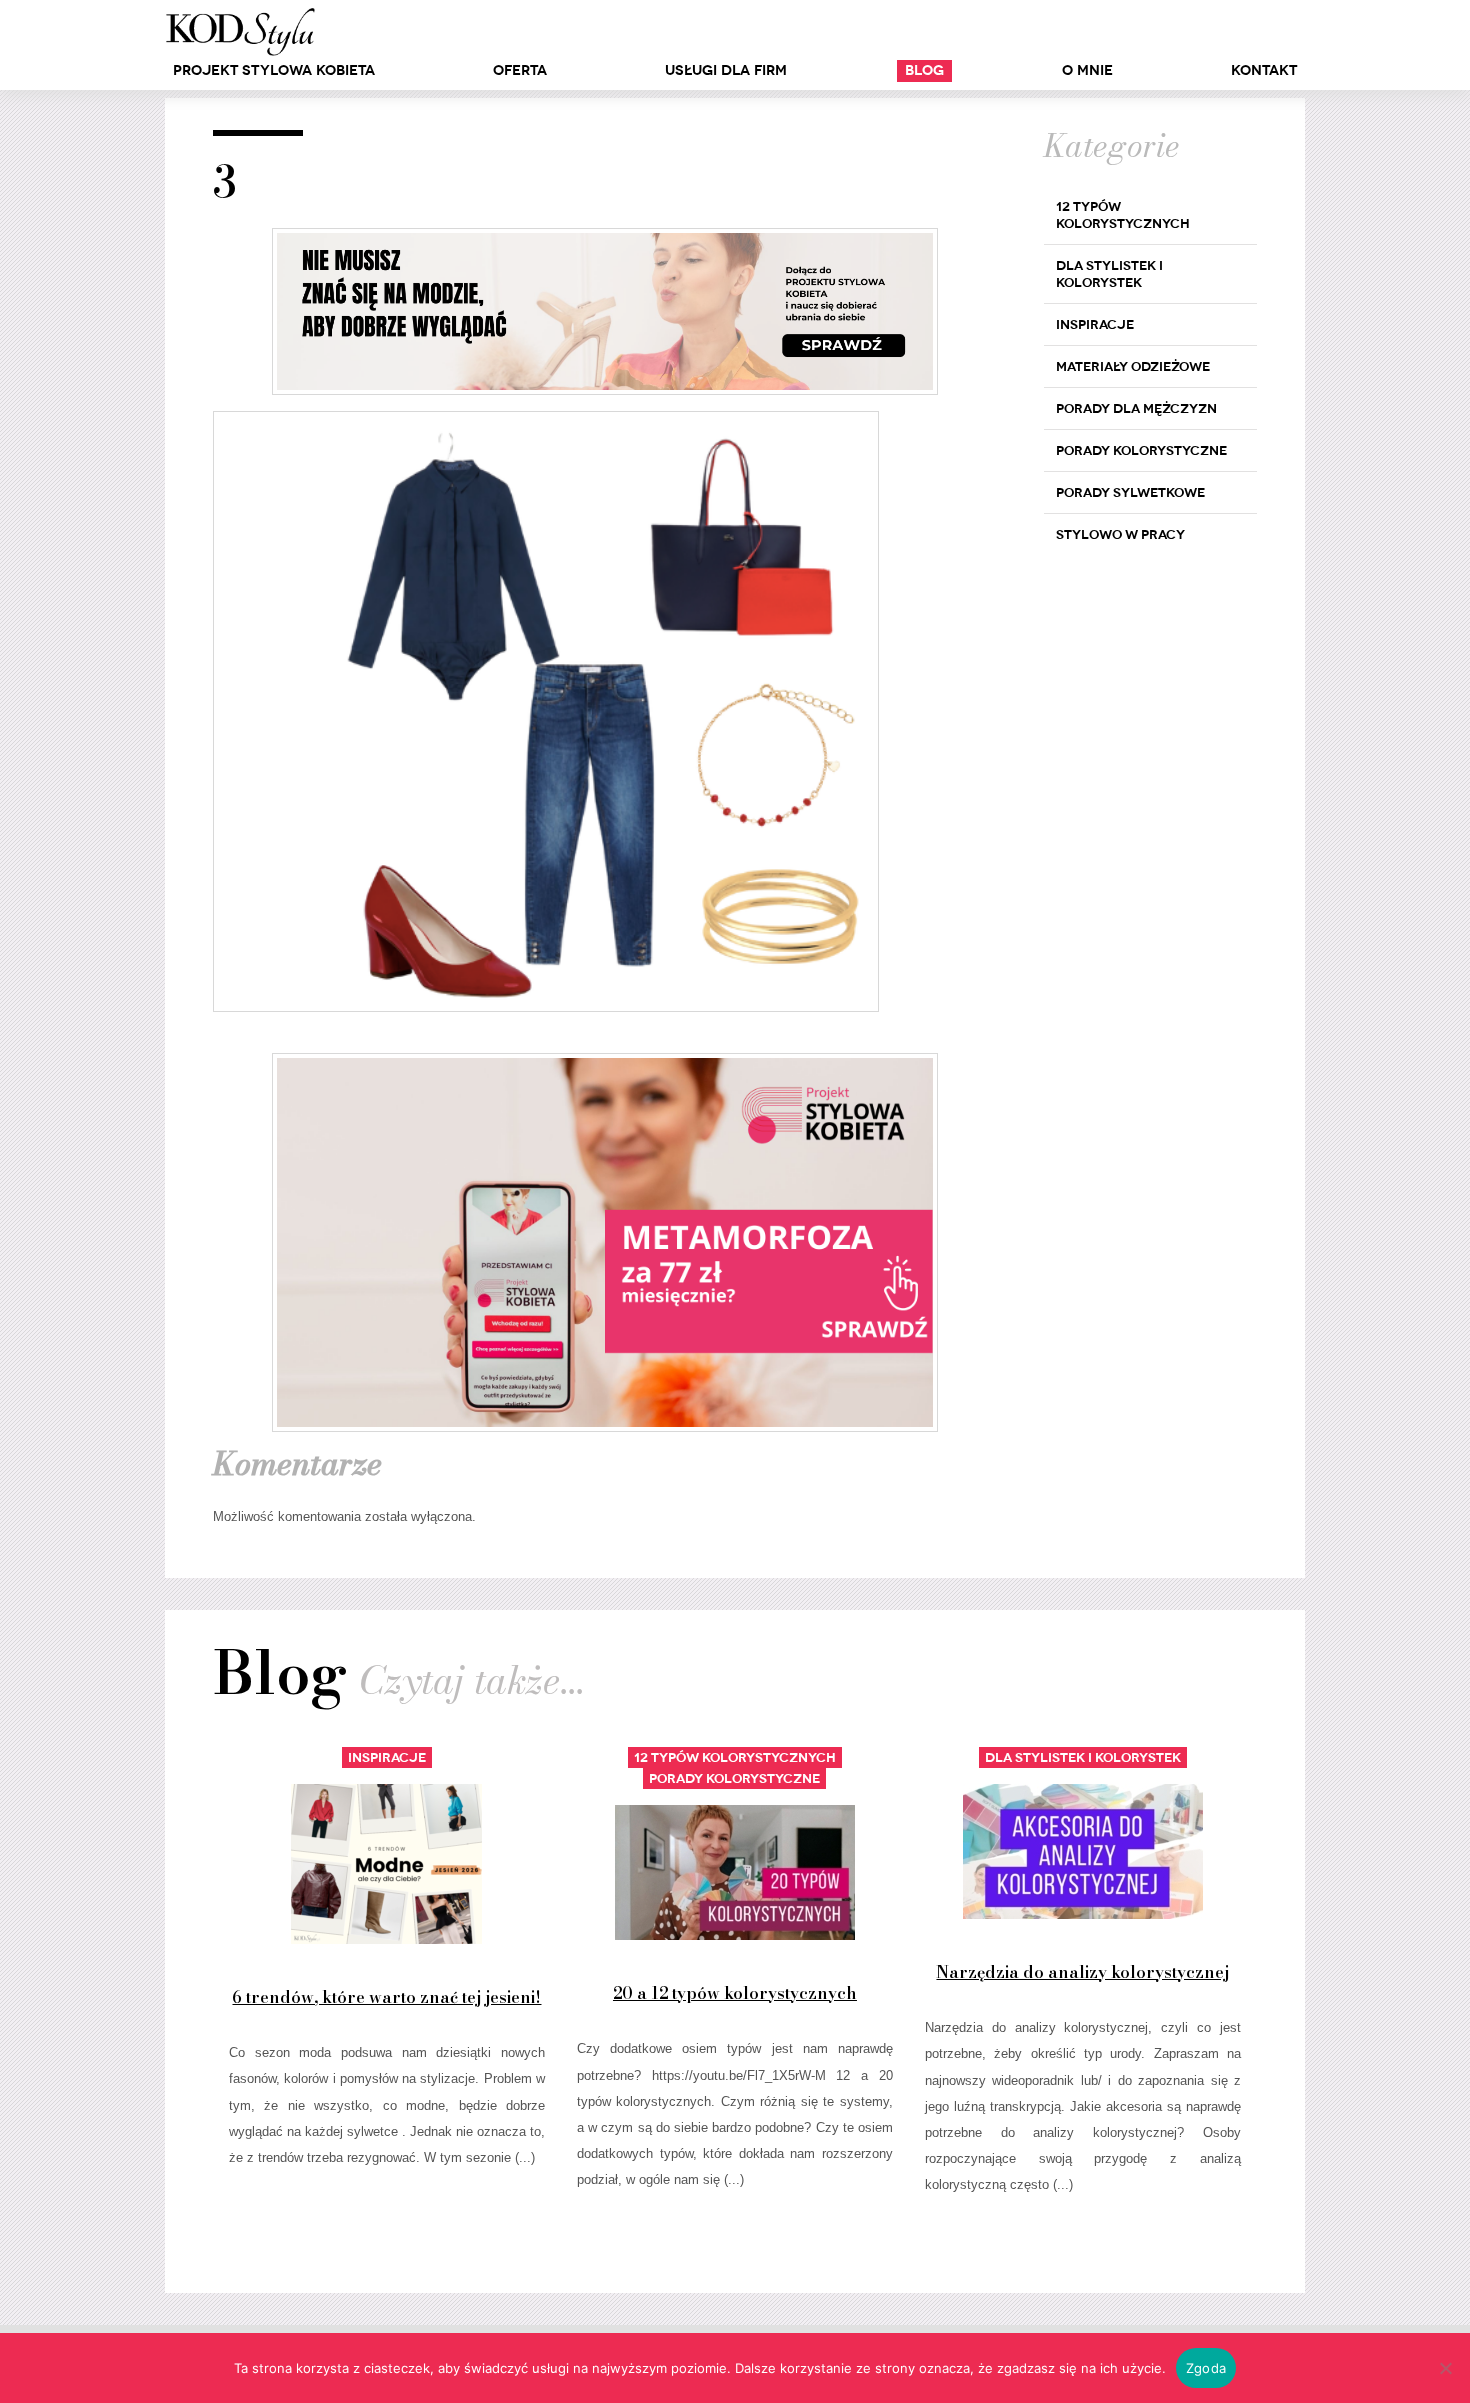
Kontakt (1264, 70)
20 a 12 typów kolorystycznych (735, 1993)
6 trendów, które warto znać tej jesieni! (386, 1997)
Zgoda (1206, 2368)
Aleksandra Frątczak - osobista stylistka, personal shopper (240, 32)
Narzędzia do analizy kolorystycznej (1082, 1972)
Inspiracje (1095, 324)
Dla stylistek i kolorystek (1109, 274)
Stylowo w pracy (1120, 534)
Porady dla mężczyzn (1136, 408)
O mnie (1087, 70)
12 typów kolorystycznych (1123, 215)
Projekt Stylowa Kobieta (274, 70)
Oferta (520, 70)
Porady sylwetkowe (1130, 492)
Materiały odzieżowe (1133, 366)
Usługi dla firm (726, 70)
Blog (924, 70)
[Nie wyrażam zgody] (1445, 2368)
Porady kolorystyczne (1141, 450)
